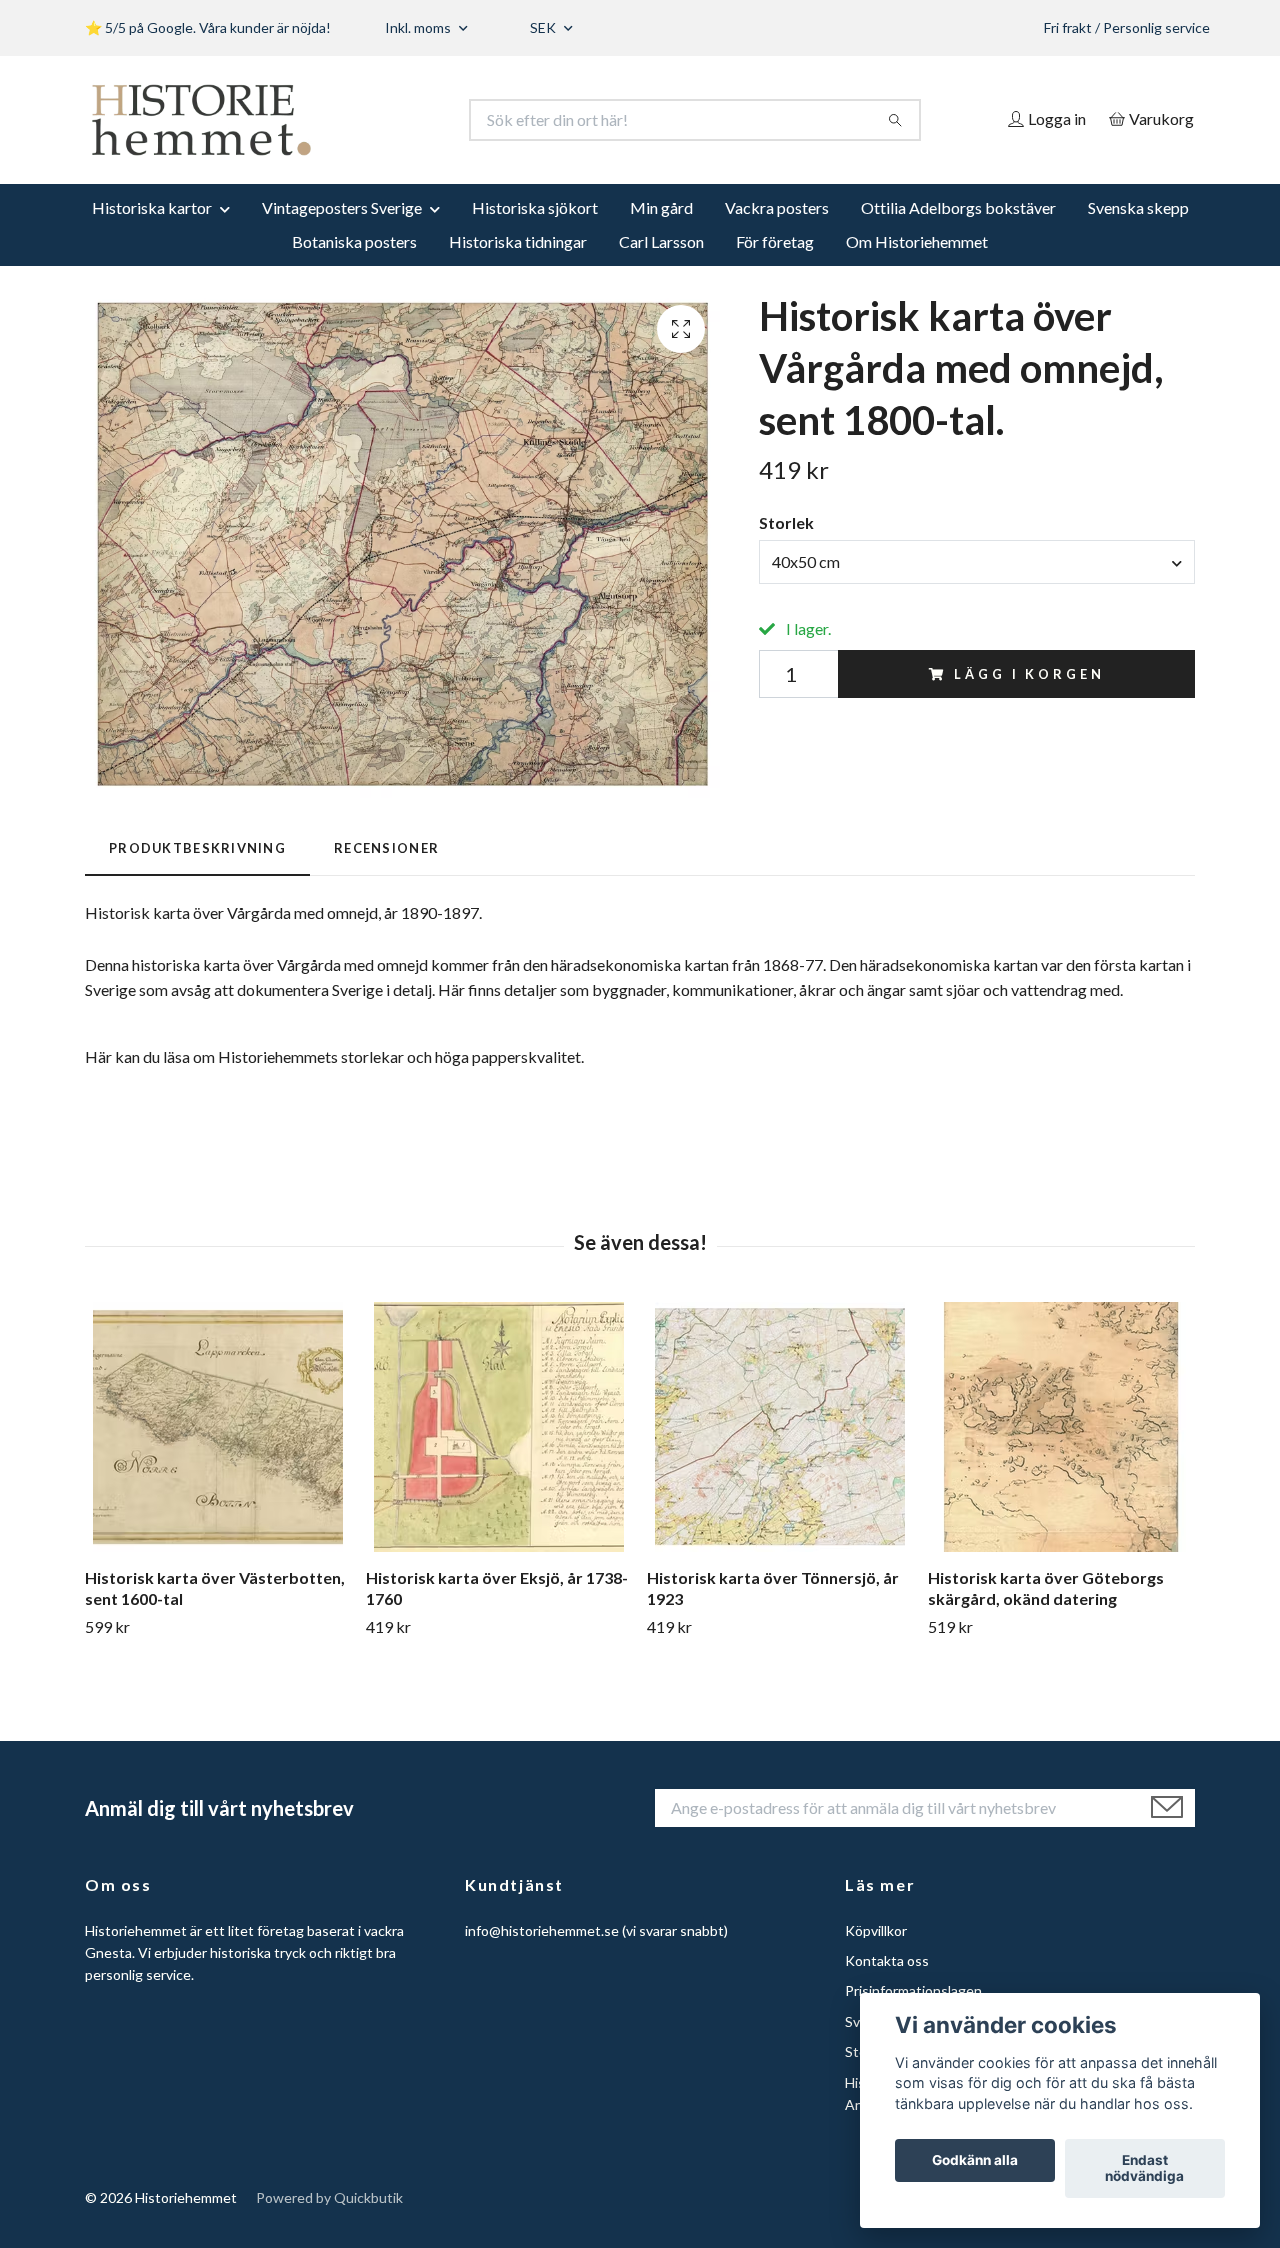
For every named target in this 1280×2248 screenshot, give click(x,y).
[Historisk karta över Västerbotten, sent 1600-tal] (218, 1427)
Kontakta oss (887, 1960)
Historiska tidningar (518, 241)
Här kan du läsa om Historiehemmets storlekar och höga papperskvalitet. (334, 1056)
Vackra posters (777, 207)
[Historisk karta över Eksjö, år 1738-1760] (499, 1427)
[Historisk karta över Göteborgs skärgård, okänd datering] (1061, 1427)
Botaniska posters (354, 241)
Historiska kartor (152, 207)
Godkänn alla (975, 2161)
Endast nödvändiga (1144, 2169)
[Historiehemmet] (363, 120)
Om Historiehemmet (917, 241)
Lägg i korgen (1029, 674)
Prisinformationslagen (913, 1990)
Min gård (661, 207)
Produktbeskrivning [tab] (197, 848)
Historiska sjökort (535, 207)
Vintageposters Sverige (342, 207)
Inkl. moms (419, 27)
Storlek (786, 522)
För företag (775, 241)
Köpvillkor (876, 1930)
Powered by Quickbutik (329, 2197)
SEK (544, 27)
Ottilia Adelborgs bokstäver (958, 207)
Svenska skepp (1138, 207)
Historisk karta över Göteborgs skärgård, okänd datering (1046, 1588)
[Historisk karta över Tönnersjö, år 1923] (780, 1427)
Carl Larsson (661, 241)
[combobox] (977, 562)
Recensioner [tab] (386, 848)
